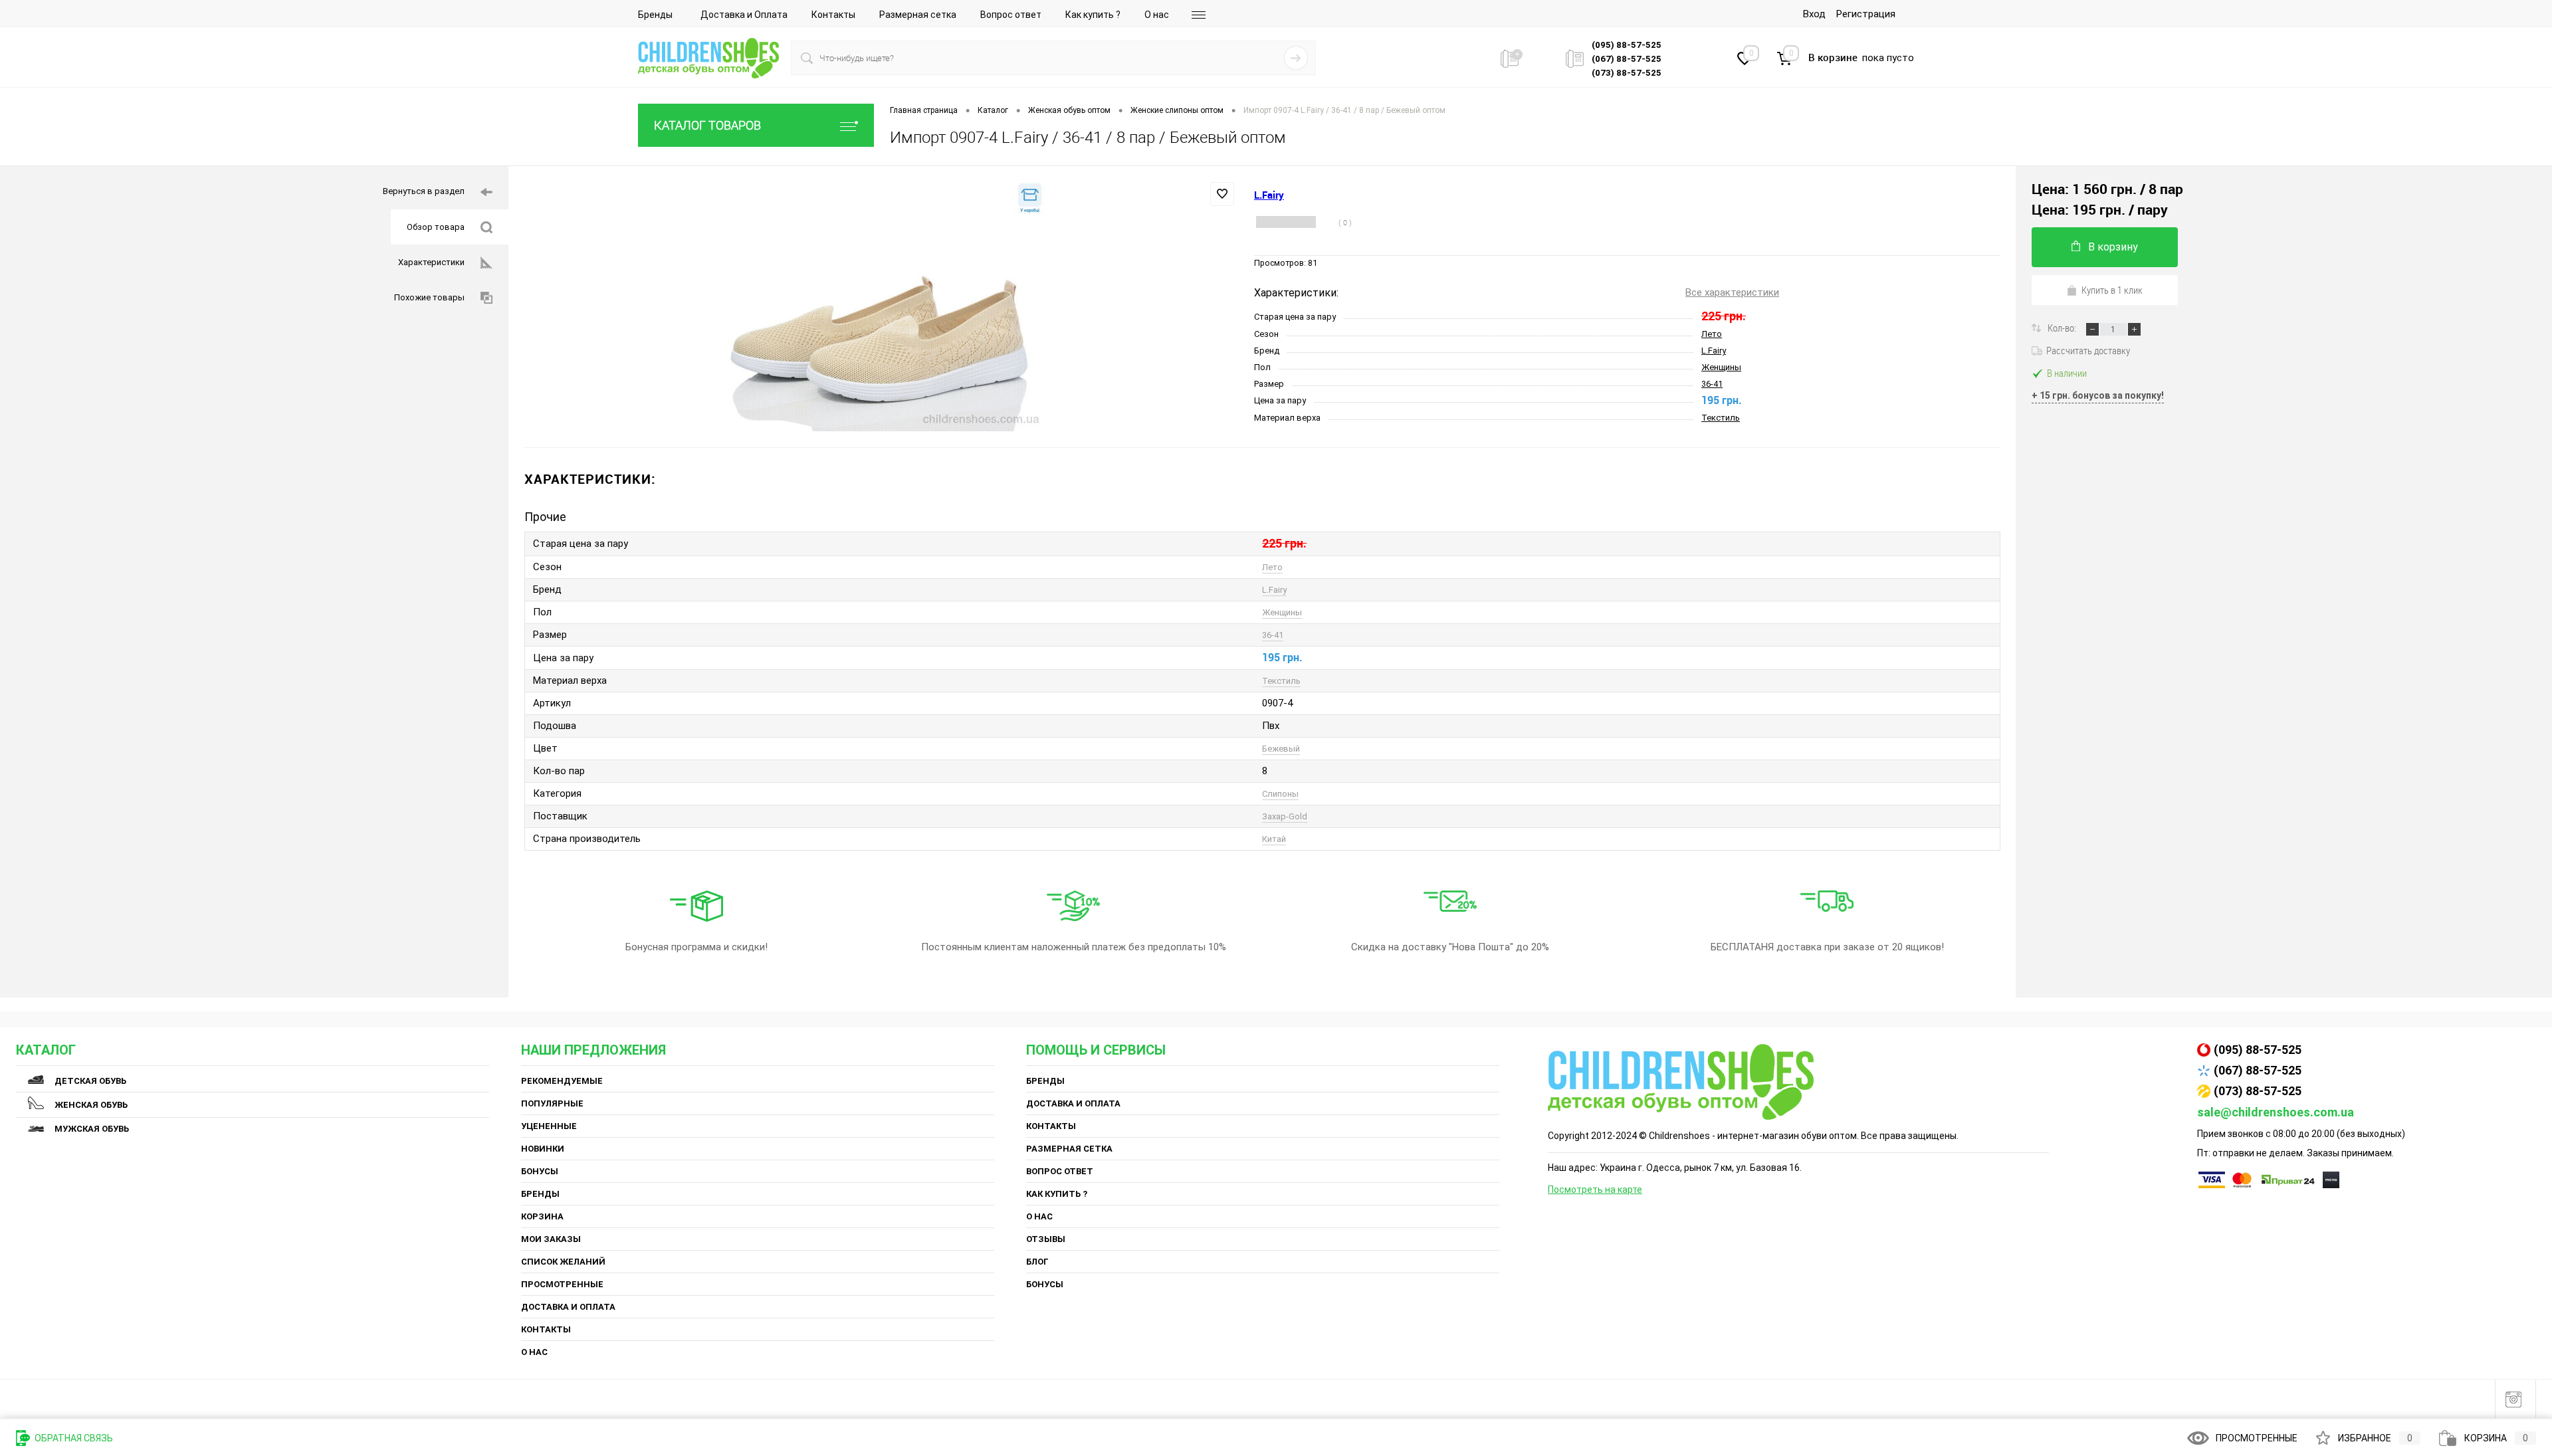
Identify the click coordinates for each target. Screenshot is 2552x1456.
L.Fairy (1714, 351)
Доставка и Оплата (744, 15)
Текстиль (1721, 418)
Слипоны (1280, 794)
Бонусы (540, 1171)
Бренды (655, 15)
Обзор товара (436, 227)
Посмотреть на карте (1595, 1190)
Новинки (543, 1149)
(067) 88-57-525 (2258, 1070)
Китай (1274, 839)
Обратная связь (73, 1438)
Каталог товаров (707, 125)
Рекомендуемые (562, 1081)
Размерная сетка (918, 15)
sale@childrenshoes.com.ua (2276, 1112)
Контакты (833, 15)
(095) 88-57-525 (2258, 1050)
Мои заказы (551, 1239)
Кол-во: (2063, 328)
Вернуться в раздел (424, 191)
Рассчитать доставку (2088, 350)
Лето (1712, 334)
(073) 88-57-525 (2258, 1091)
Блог (1037, 1262)
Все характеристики (1732, 292)
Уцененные (549, 1126)
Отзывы (1046, 1239)
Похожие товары (429, 297)
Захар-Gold (1285, 816)
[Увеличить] (881, 307)
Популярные (552, 1103)
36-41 (1712, 384)
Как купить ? (1093, 15)
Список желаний (563, 1262)
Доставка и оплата (568, 1307)
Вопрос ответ (1011, 15)
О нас (1157, 15)
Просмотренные (562, 1284)
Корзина (542, 1216)
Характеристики (431, 262)
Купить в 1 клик (2112, 290)
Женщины (1721, 367)
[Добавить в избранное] (1222, 194)
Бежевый (1281, 749)
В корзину (2113, 247)
